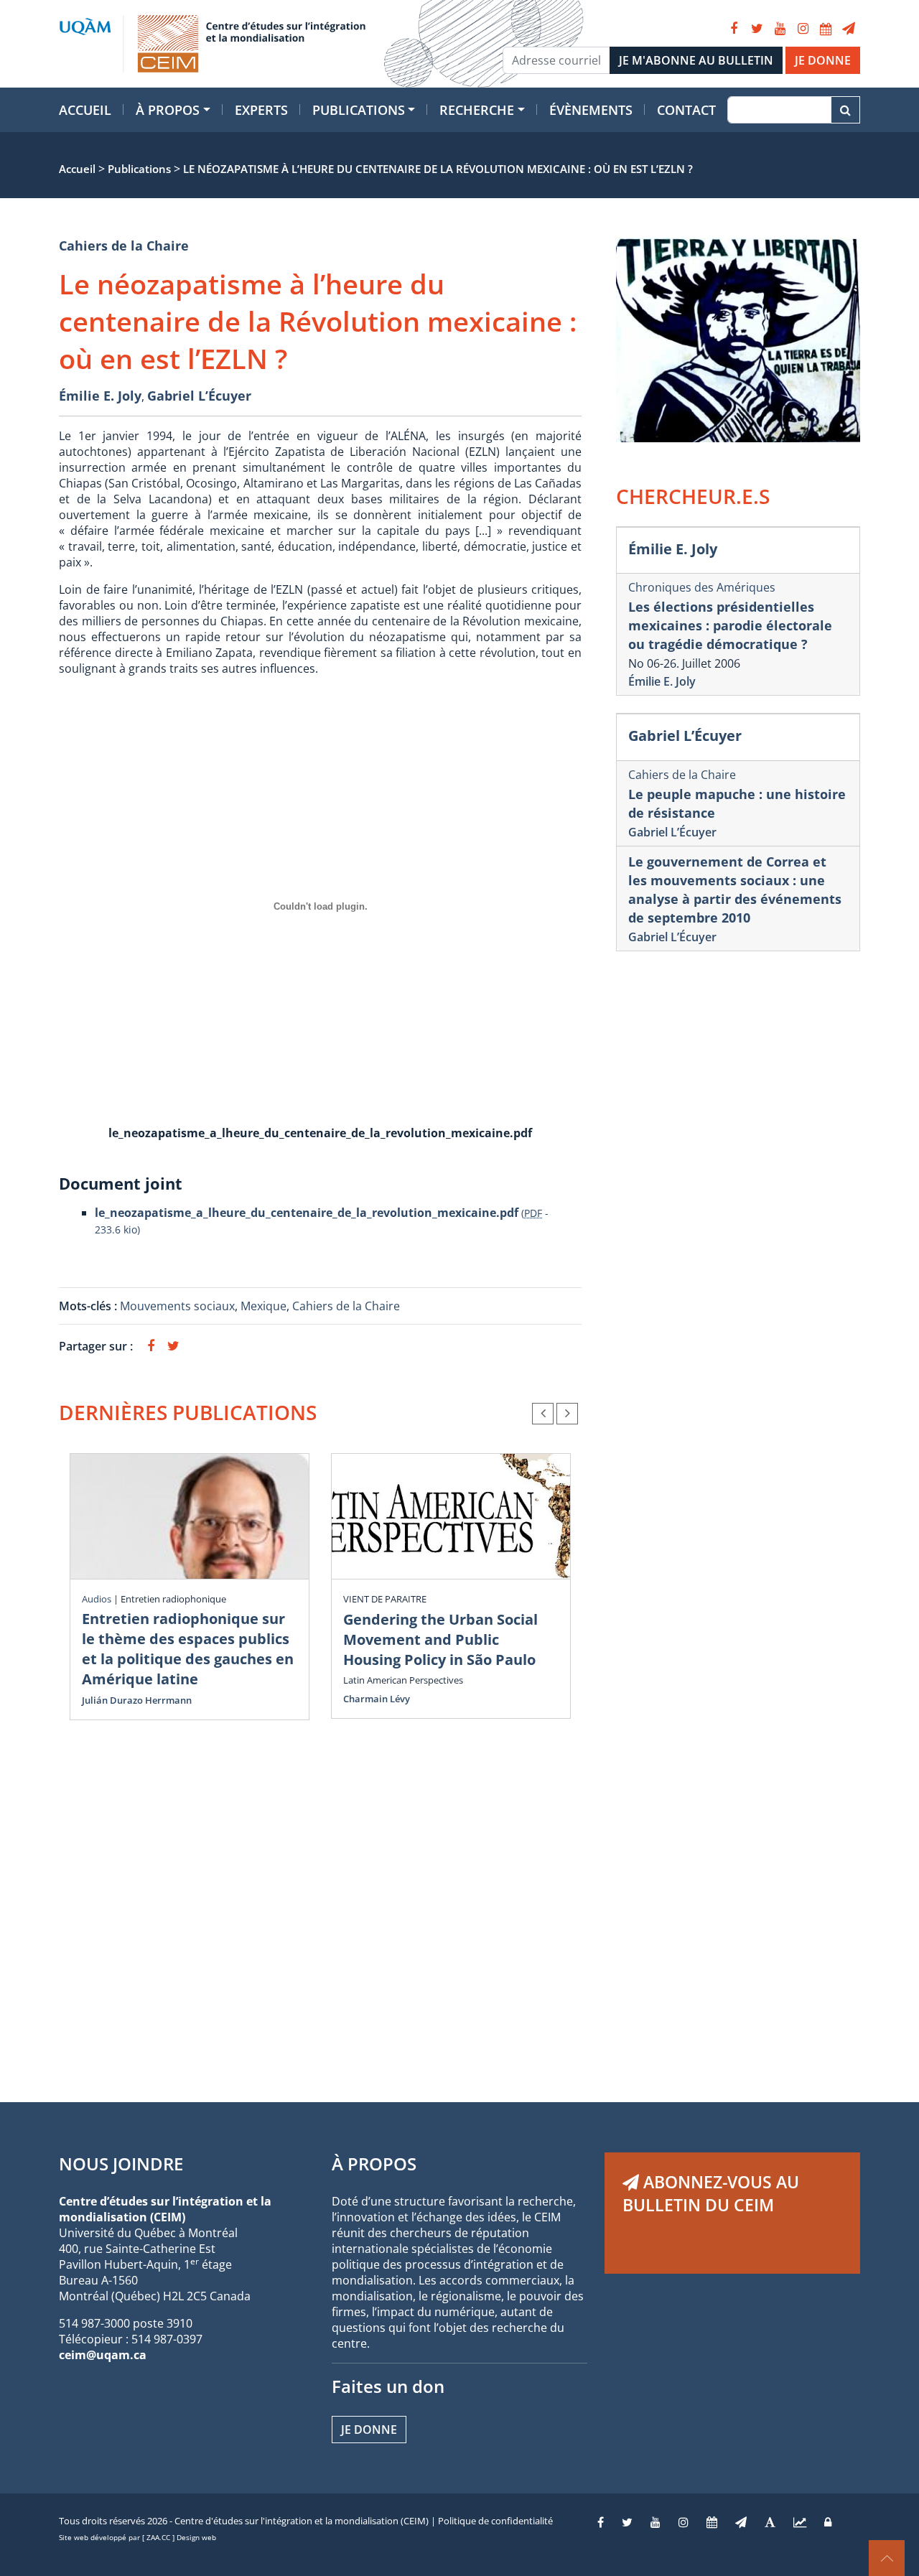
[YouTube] (780, 29)
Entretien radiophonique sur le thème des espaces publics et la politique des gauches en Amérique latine (188, 1649)
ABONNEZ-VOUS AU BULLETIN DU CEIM (711, 2193)
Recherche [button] (477, 110)
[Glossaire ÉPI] (770, 2522)
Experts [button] (261, 110)
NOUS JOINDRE (121, 2164)
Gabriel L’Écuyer (199, 396)
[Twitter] (757, 29)
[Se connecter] (828, 2522)
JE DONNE (823, 60)
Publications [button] (359, 110)
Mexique (263, 1306)
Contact (686, 110)
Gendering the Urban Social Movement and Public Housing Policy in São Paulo (440, 1639)
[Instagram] (803, 29)
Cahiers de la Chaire (124, 246)
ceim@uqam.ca (103, 2355)
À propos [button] (168, 110)
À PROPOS (374, 2164)
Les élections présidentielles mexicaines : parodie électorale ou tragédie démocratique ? (730, 625)
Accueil (85, 110)
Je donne (369, 2430)
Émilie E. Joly (100, 396)
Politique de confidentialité (495, 2521)
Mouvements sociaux (177, 1306)
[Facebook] (734, 29)
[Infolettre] (849, 29)
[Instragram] (684, 2522)
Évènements (591, 110)
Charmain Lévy (377, 1699)
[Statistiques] (800, 2522)
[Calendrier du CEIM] (826, 29)
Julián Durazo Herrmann (137, 1700)
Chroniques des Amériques (702, 587)
